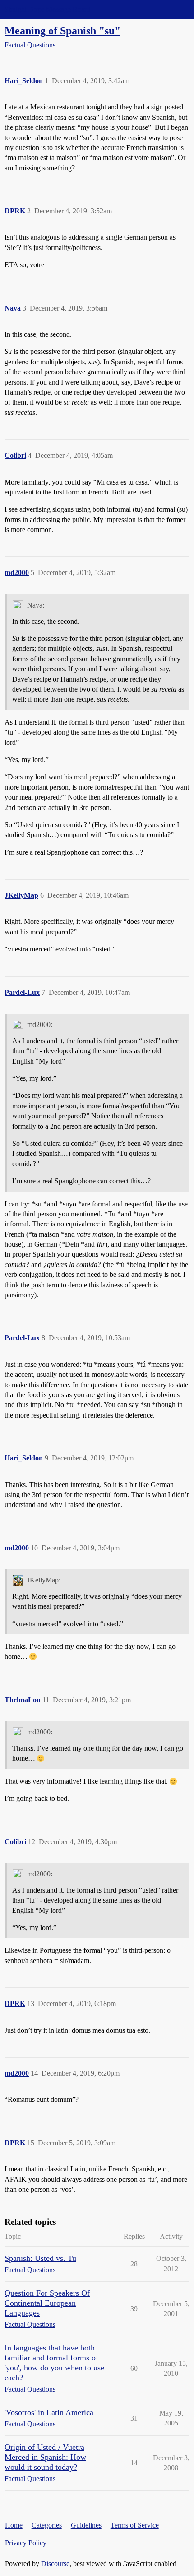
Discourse (55, 2564)
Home (14, 2525)
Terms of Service (135, 2525)
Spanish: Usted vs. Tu (40, 2258)
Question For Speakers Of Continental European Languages (47, 2303)
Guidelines (86, 2525)
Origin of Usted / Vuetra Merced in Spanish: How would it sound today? (45, 2457)
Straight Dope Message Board (47, 9)
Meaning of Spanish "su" (62, 31)
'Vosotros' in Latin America (49, 2412)
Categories (47, 2525)
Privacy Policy (26, 2543)
